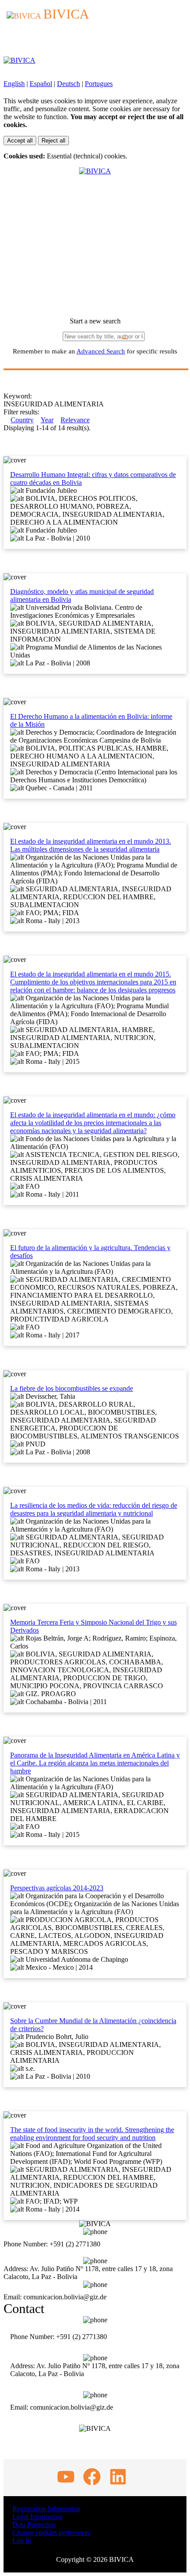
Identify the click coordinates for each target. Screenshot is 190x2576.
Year (47, 420)
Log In (22, 2540)
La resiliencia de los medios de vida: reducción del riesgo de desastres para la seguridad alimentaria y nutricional (94, 1509)
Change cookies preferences (51, 2533)
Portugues (99, 84)
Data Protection (34, 2525)
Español (41, 84)
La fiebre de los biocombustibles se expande (72, 1388)
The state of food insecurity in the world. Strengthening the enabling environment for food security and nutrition (92, 2134)
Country (22, 420)
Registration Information (46, 2509)
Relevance (75, 420)
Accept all (20, 141)
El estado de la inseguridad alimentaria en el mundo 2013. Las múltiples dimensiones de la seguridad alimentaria (91, 845)
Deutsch (68, 84)
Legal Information (38, 2517)
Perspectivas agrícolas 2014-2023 (57, 1888)
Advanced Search (101, 351)
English (14, 84)
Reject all (53, 141)
